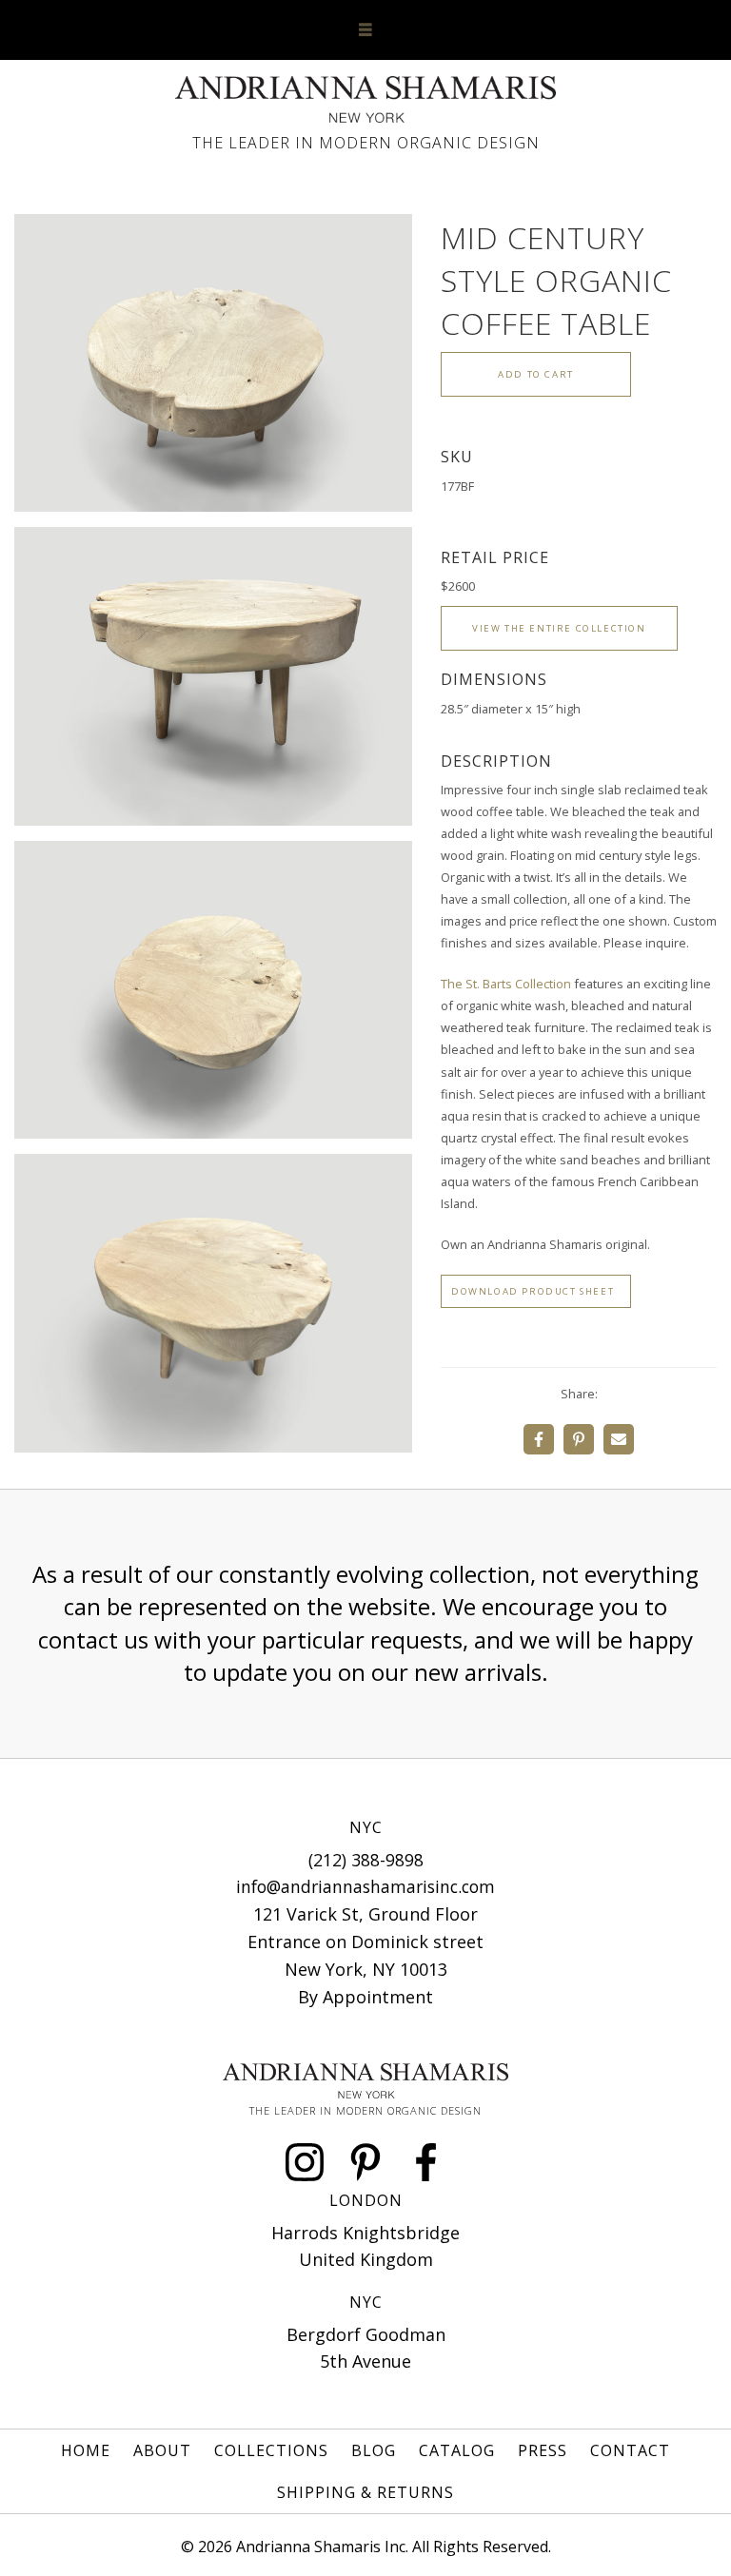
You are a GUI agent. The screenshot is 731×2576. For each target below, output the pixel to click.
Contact (630, 2450)
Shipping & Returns (365, 2492)
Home (86, 2450)
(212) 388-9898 (366, 1860)
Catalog (457, 2450)
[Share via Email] (619, 1439)
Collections (271, 2450)
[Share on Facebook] (539, 1439)
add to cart (536, 374)
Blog (374, 2450)
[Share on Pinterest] (579, 1439)
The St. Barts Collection (506, 984)
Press (543, 2450)
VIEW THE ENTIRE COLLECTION (559, 628)
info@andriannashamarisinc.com (365, 1886)
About (162, 2450)
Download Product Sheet (533, 1291)
